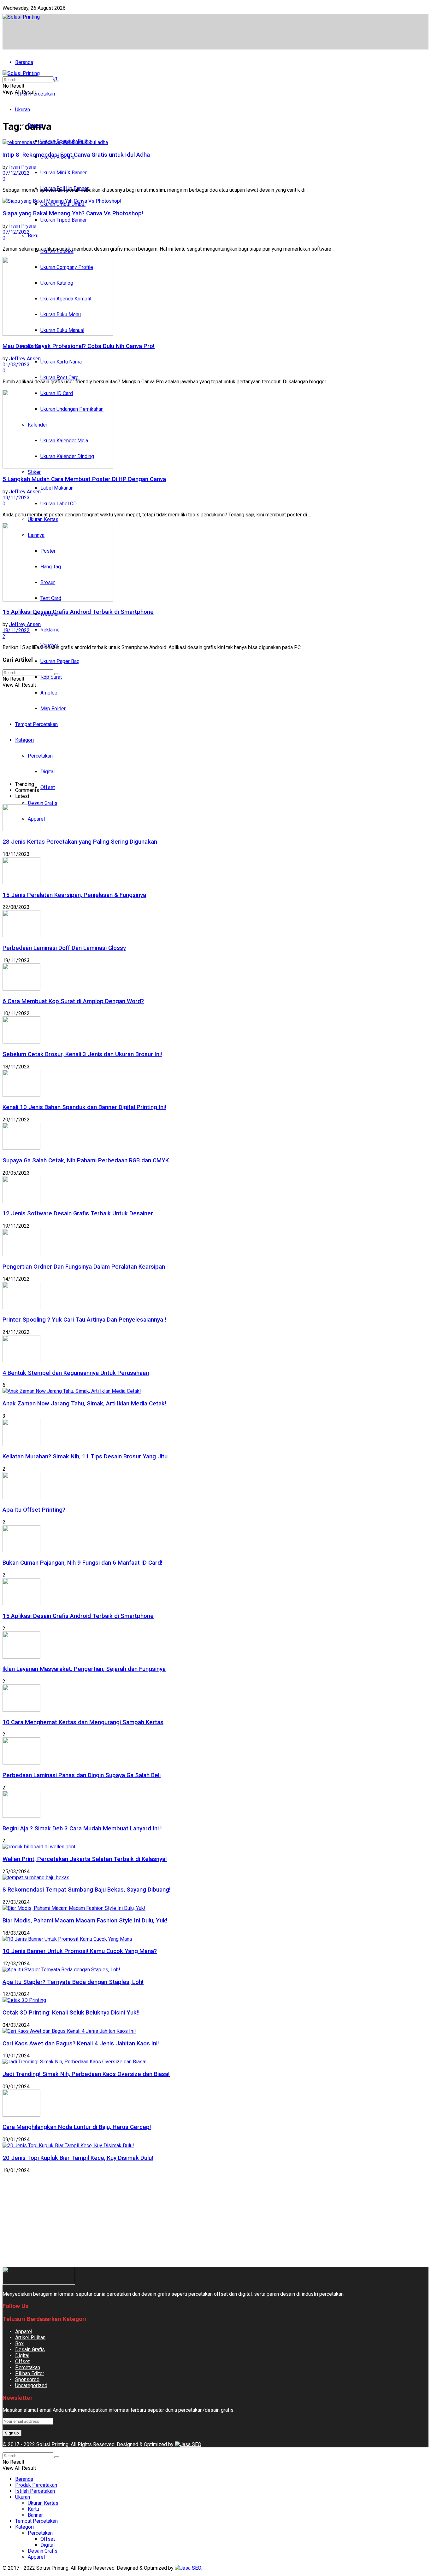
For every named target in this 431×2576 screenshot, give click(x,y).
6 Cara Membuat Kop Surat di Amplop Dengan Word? (73, 1001)
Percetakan (28, 2367)
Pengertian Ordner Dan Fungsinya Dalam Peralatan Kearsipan (84, 1267)
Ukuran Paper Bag (60, 661)
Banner (35, 2515)
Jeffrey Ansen (25, 359)
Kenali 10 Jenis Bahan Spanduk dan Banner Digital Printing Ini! (84, 1107)
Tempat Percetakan (36, 2521)
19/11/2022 (16, 630)
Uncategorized (31, 2385)
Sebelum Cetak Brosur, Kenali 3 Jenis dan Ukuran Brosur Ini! (82, 1054)
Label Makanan (57, 488)
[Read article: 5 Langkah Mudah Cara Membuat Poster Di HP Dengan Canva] (215, 430)
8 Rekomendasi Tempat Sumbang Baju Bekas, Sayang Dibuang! (87, 1890)
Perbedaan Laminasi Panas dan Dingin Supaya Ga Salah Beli (82, 1775)
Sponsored (27, 2379)
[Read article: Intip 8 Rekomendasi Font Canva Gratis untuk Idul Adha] (215, 142)
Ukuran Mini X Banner (64, 173)
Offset (48, 787)
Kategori (24, 2527)
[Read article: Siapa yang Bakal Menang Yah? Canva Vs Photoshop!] (215, 201)
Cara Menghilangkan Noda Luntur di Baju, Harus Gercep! (77, 2127)
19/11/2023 (16, 498)
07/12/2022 (16, 173)
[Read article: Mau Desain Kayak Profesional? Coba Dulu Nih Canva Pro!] (215, 297)
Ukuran (23, 110)
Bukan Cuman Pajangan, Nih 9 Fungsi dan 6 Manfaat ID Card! (83, 1563)
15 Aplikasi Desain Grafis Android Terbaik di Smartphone (78, 612)
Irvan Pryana (23, 167)
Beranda (24, 62)
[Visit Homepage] (21, 17)
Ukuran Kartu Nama (61, 362)
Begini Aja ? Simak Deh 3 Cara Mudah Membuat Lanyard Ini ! (82, 1829)
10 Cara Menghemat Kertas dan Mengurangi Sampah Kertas (83, 1722)
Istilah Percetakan (35, 2491)
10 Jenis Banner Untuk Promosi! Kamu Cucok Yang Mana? (80, 1951)
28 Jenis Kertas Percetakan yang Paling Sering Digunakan (80, 842)
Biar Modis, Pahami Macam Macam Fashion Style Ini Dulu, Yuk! (85, 1921)
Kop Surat (51, 677)
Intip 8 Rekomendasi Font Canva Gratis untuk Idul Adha (76, 155)
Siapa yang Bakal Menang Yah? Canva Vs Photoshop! (73, 213)
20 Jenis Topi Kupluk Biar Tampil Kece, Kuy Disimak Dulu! (78, 2158)
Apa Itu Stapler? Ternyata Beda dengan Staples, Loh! (73, 1982)
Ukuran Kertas (43, 519)
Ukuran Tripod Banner (64, 220)
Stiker (34, 472)
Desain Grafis (43, 803)
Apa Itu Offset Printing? (34, 1510)
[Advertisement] (117, 34)
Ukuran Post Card (59, 378)
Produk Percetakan (36, 2485)
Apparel (24, 2332)
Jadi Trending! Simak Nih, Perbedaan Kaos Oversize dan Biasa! (86, 2074)
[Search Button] (57, 81)
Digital (22, 2355)
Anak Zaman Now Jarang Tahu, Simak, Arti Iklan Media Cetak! (84, 1404)
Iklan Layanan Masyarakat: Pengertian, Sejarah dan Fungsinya (84, 1669)
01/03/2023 (16, 365)
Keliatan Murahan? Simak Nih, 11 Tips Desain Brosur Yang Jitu (85, 1457)
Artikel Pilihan (30, 2338)
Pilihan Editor (30, 2373)
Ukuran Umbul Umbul (63, 204)
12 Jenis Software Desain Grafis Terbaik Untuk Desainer (78, 1213)
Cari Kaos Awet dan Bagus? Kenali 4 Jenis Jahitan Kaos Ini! (81, 2044)
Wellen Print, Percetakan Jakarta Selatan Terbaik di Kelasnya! (85, 1859)
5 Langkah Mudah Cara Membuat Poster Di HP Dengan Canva (84, 479)
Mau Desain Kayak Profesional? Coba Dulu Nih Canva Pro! (79, 346)
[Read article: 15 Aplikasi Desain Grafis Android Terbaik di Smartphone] (215, 563)
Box (19, 2343)
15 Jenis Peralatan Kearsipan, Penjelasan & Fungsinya (74, 895)
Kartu (33, 2509)
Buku (33, 236)
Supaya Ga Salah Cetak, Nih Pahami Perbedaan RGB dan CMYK (86, 1160)
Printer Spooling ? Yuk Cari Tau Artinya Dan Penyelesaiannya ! (84, 1320)
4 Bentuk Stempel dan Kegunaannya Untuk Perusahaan (76, 1373)
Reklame (50, 630)
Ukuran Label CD (59, 504)
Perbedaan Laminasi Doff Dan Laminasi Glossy (64, 948)
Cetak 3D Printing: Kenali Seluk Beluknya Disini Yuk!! (71, 2013)
